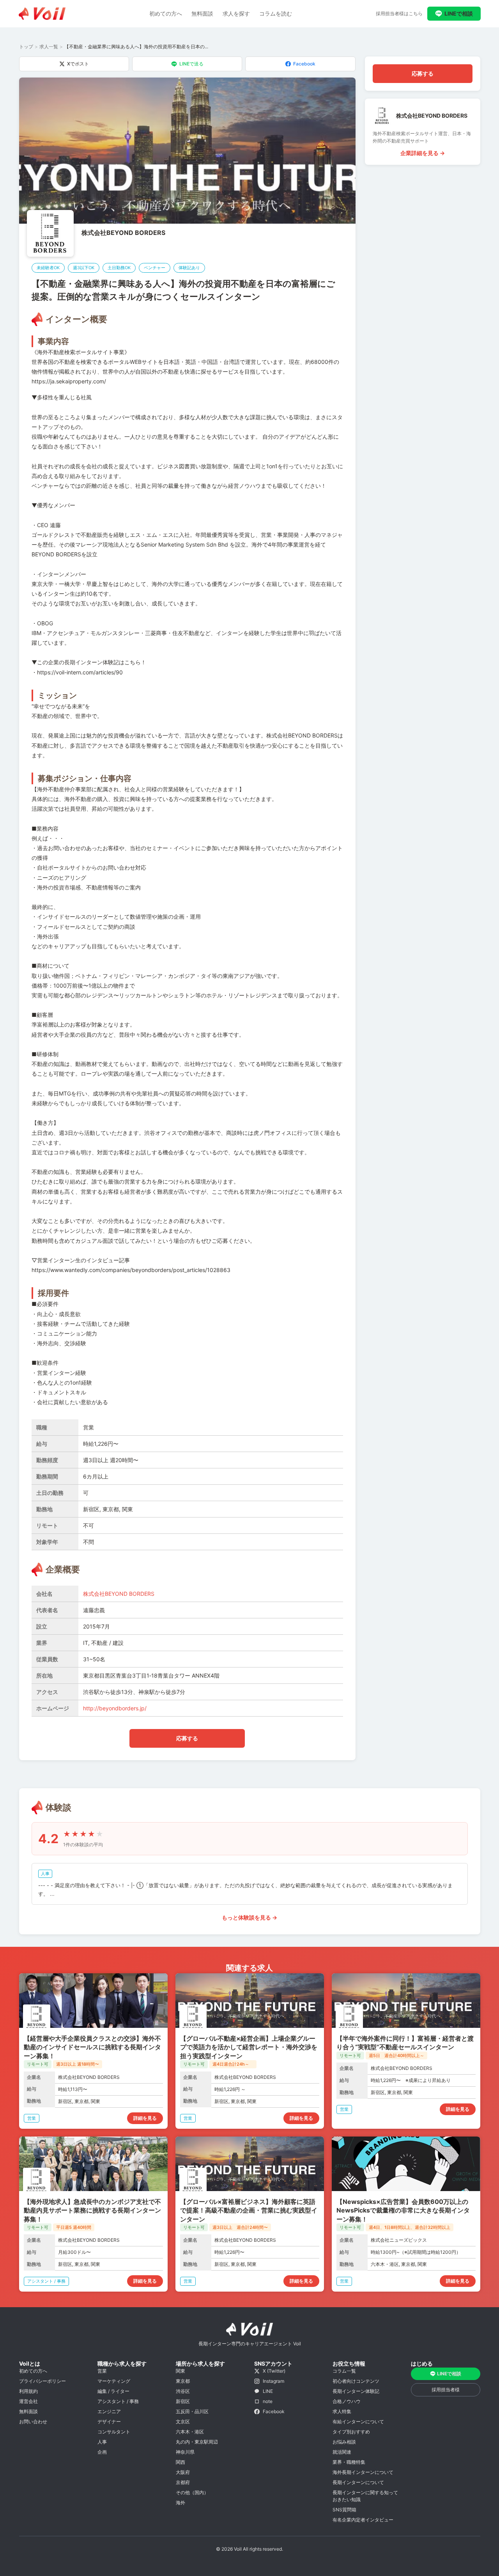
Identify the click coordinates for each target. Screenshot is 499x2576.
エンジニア (109, 2411)
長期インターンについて (358, 2482)
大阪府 (183, 2472)
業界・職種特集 (349, 2462)
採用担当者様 (446, 2390)
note (268, 2401)
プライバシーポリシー (42, 2381)
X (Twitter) (274, 2371)
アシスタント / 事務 (118, 2401)
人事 (102, 2442)
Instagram (273, 2381)
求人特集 (342, 2411)
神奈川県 (185, 2452)
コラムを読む (276, 13)
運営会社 (28, 2401)
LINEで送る (191, 64)
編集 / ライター (113, 2391)
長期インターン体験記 (356, 2391)
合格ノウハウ (347, 2401)
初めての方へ (166, 13)
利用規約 (28, 2391)
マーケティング (114, 2381)
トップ (26, 47)
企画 (102, 2452)
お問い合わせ (33, 2422)
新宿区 (183, 2401)
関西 (180, 2462)
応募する (187, 1738)
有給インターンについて (358, 2422)
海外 (180, 2503)
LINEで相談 (459, 13)
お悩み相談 (344, 2442)
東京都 (183, 2381)
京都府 (183, 2482)
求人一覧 (49, 47)
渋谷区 (183, 2391)
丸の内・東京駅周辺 (197, 2442)
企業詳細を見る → (423, 153)
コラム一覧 (344, 2371)
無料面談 (202, 13)
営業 (102, 2371)
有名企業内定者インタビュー (363, 2520)
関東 (180, 2371)
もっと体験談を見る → (249, 1917)
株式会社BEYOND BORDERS (123, 233)
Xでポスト (78, 64)
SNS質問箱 (344, 2510)
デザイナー (109, 2422)
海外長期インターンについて (363, 2472)
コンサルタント (114, 2432)
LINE (268, 2391)
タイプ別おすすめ (351, 2432)
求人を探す (236, 13)
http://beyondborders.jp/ (115, 1708)
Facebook (304, 64)
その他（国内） (192, 2492)
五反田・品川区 (192, 2411)
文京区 (183, 2422)
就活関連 (342, 2452)
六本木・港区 (190, 2432)
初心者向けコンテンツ (356, 2381)
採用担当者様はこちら (399, 13)
